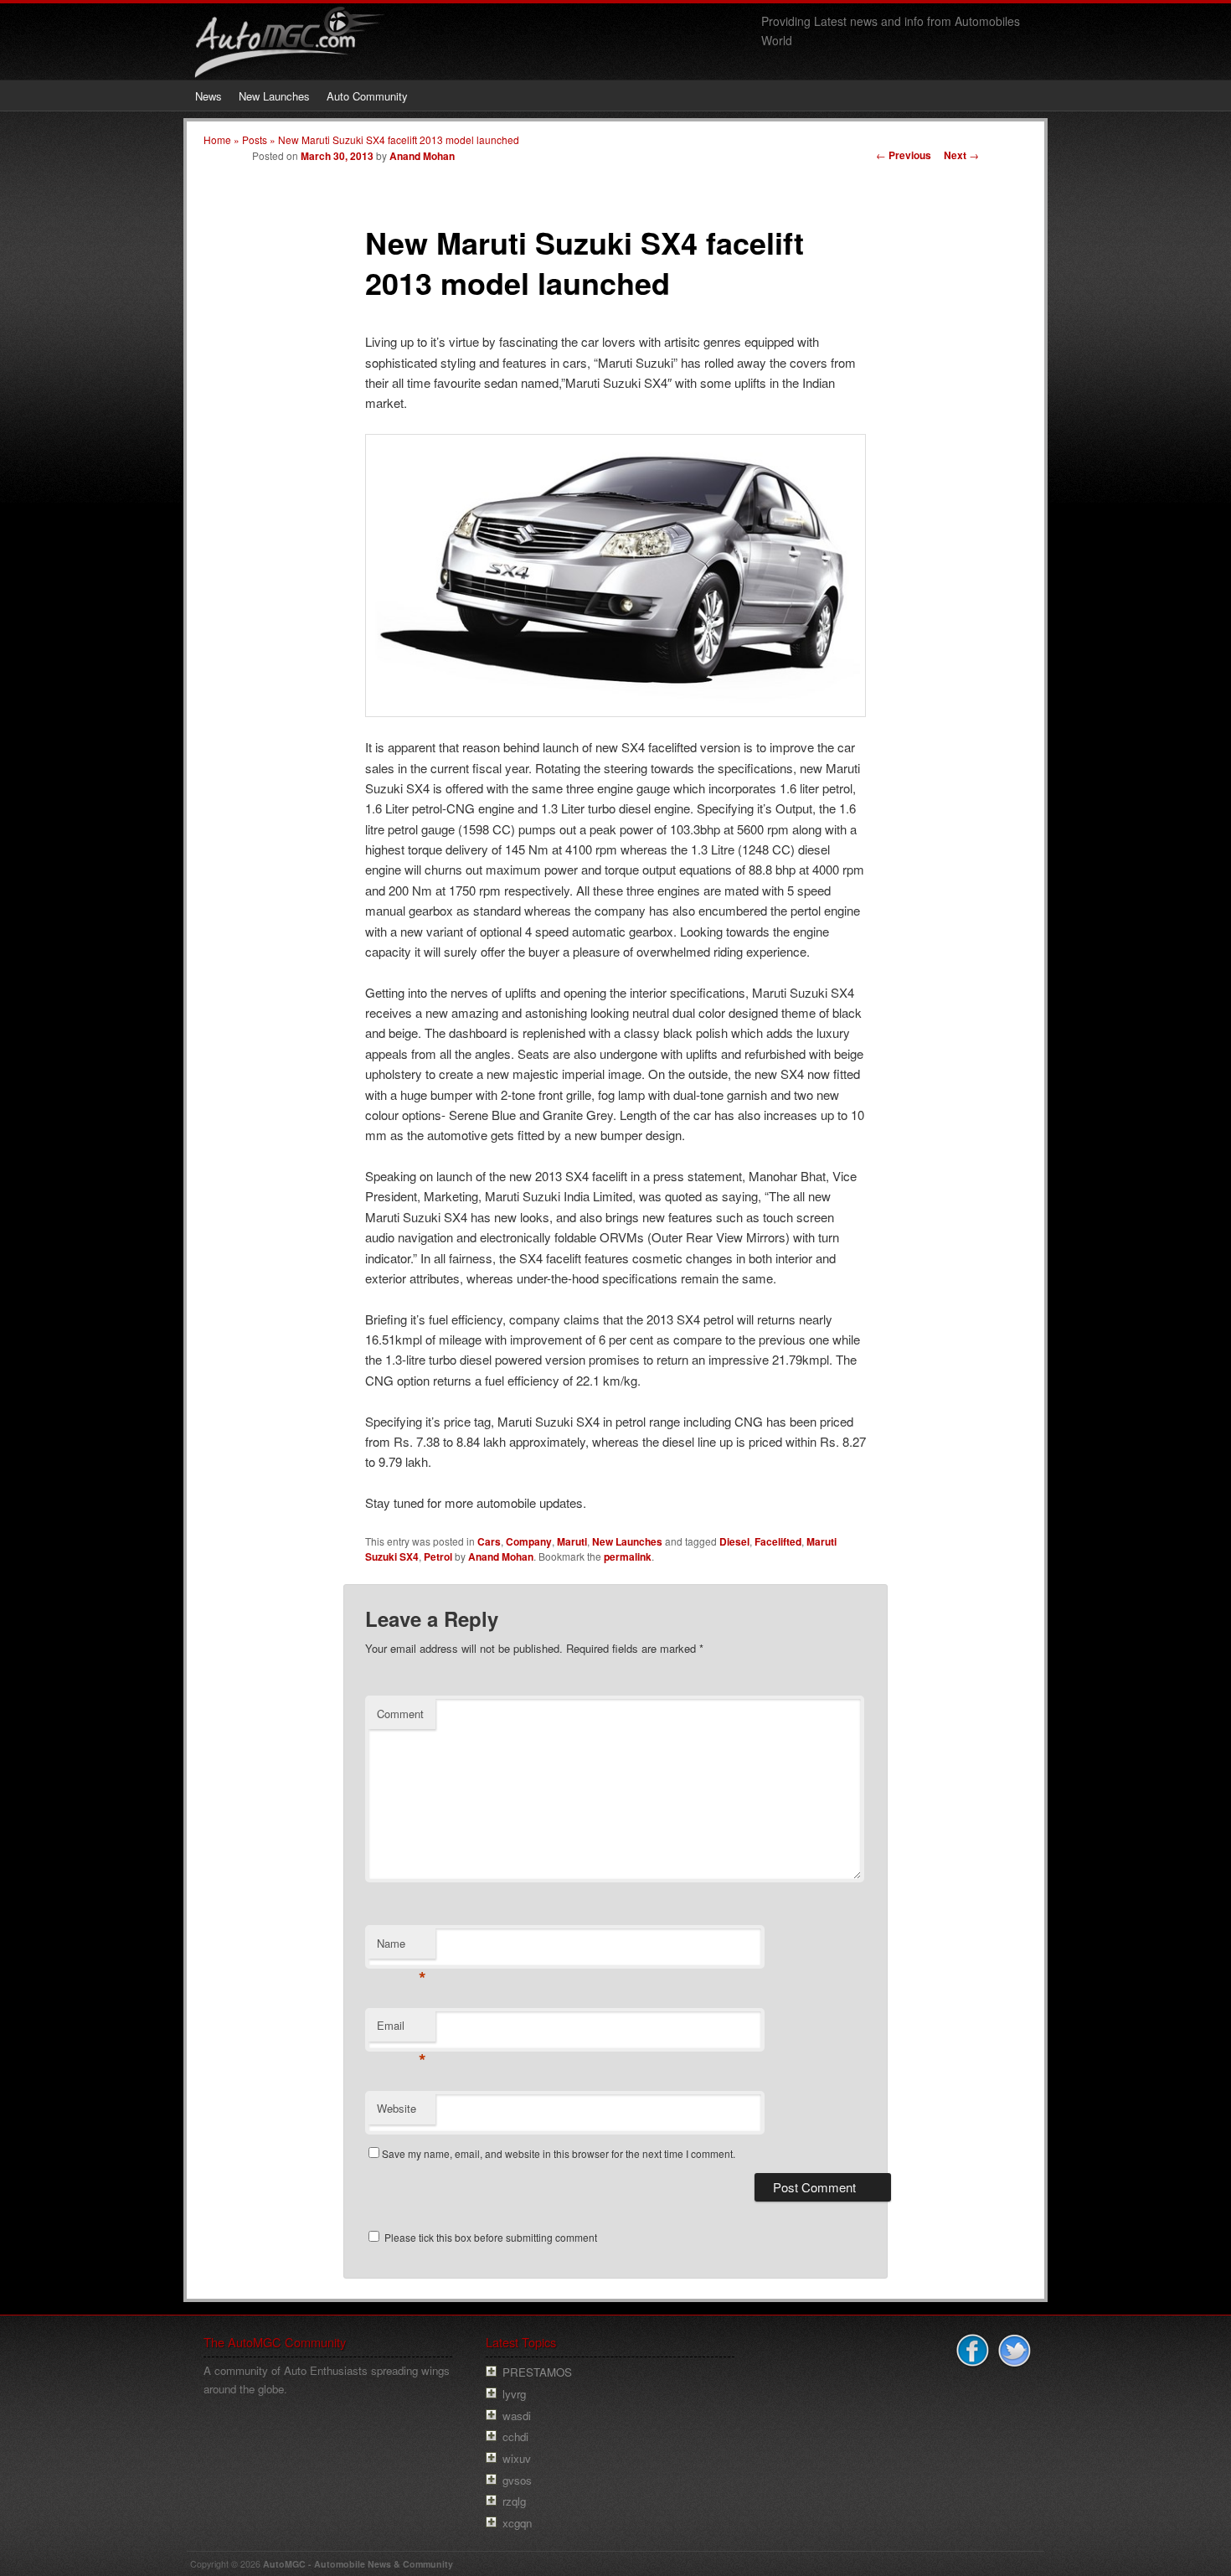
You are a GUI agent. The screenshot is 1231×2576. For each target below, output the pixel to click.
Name (402, 1947)
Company (529, 1541)
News (209, 96)
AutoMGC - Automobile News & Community (358, 2564)
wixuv (517, 2458)
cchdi (515, 2437)
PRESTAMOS (537, 2372)
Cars (489, 1541)
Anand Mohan (422, 156)
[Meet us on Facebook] (971, 2351)
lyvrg (514, 2394)
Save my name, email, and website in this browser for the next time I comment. (559, 2153)
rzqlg (514, 2501)
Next (961, 155)
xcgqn (517, 2523)
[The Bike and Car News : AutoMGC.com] (291, 64)
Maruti (572, 1541)
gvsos (517, 2480)
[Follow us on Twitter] (1012, 2351)
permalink (628, 1556)
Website (397, 2108)
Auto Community (367, 96)
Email (402, 2029)
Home (217, 139)
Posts (255, 139)
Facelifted (778, 1541)
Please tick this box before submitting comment (489, 2237)
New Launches (274, 96)
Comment (400, 1714)
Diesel (734, 1541)
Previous (904, 155)
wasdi (517, 2416)
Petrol (438, 1556)
